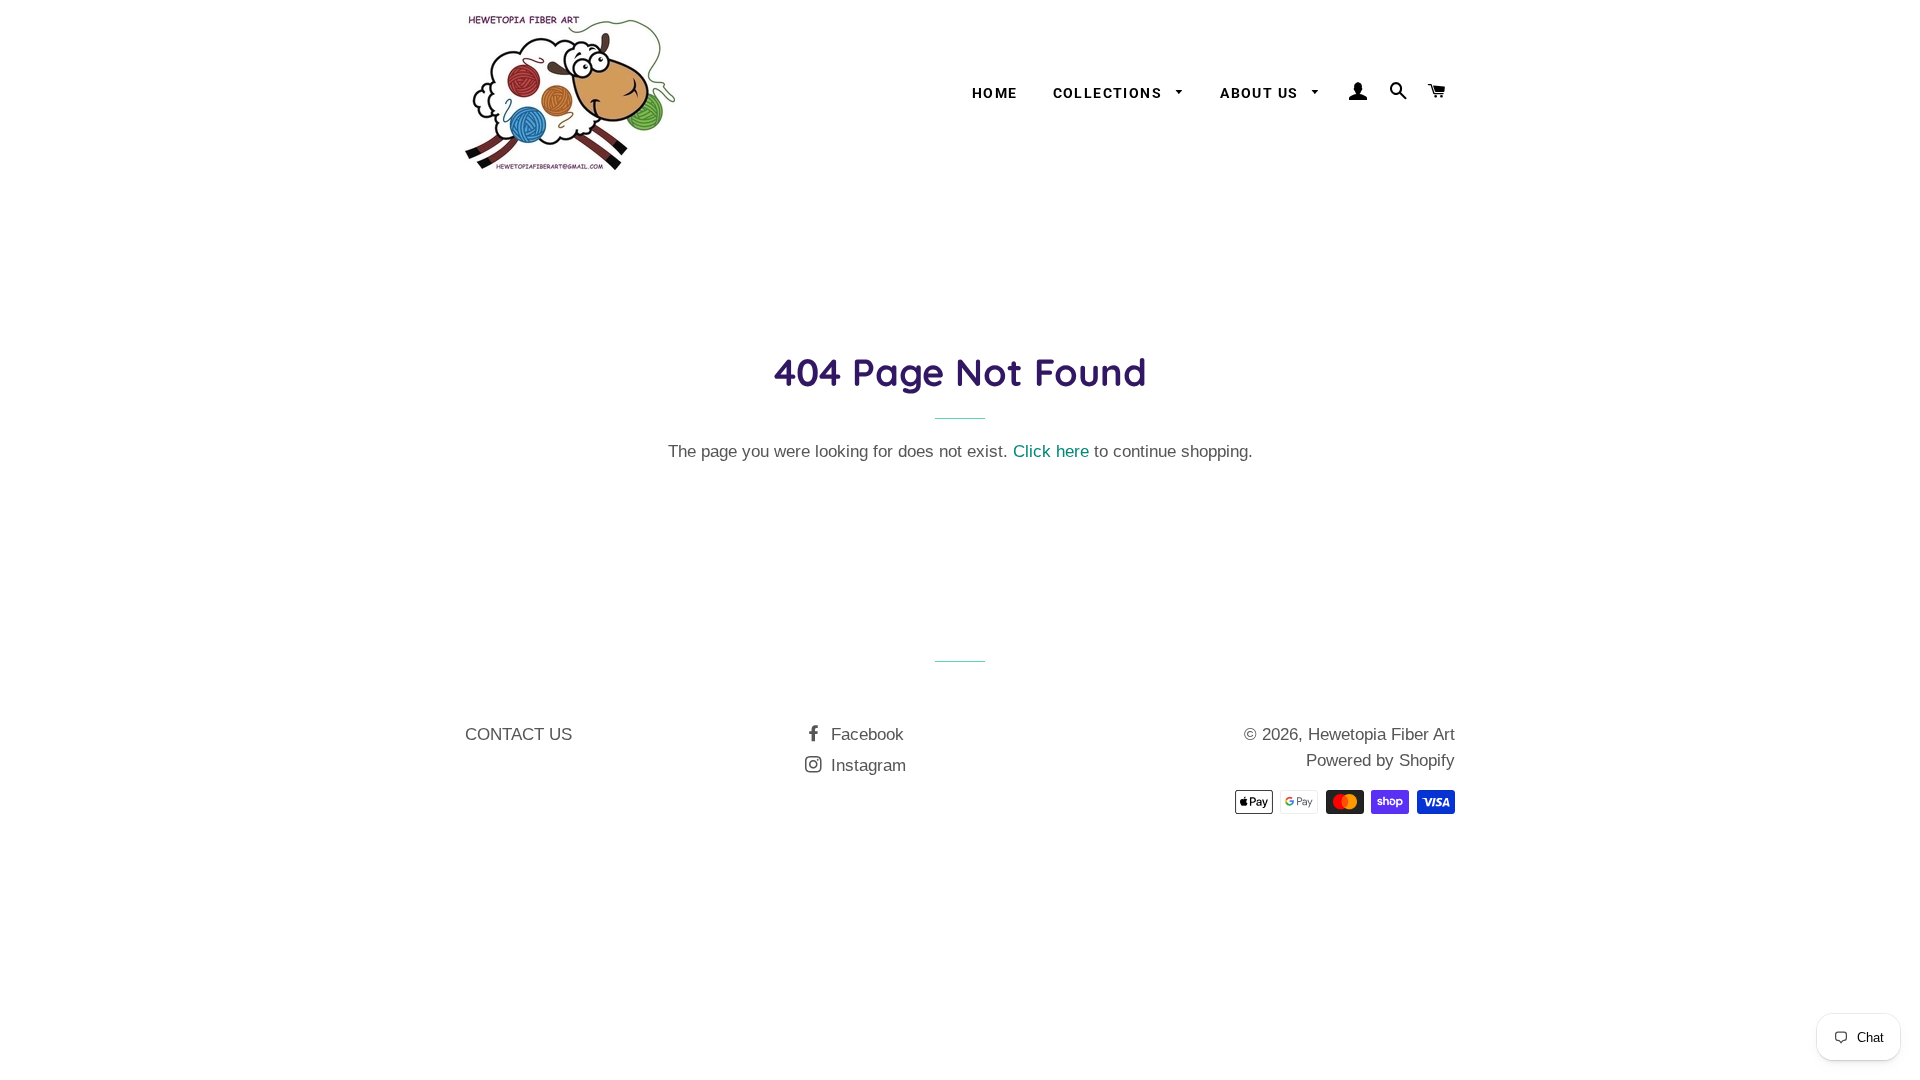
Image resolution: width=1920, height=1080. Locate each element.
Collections (1110, 93)
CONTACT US (518, 734)
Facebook (865, 734)
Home (995, 93)
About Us (1261, 93)
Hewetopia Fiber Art (1381, 734)
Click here (1051, 451)
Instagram (866, 765)
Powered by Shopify (1380, 760)
